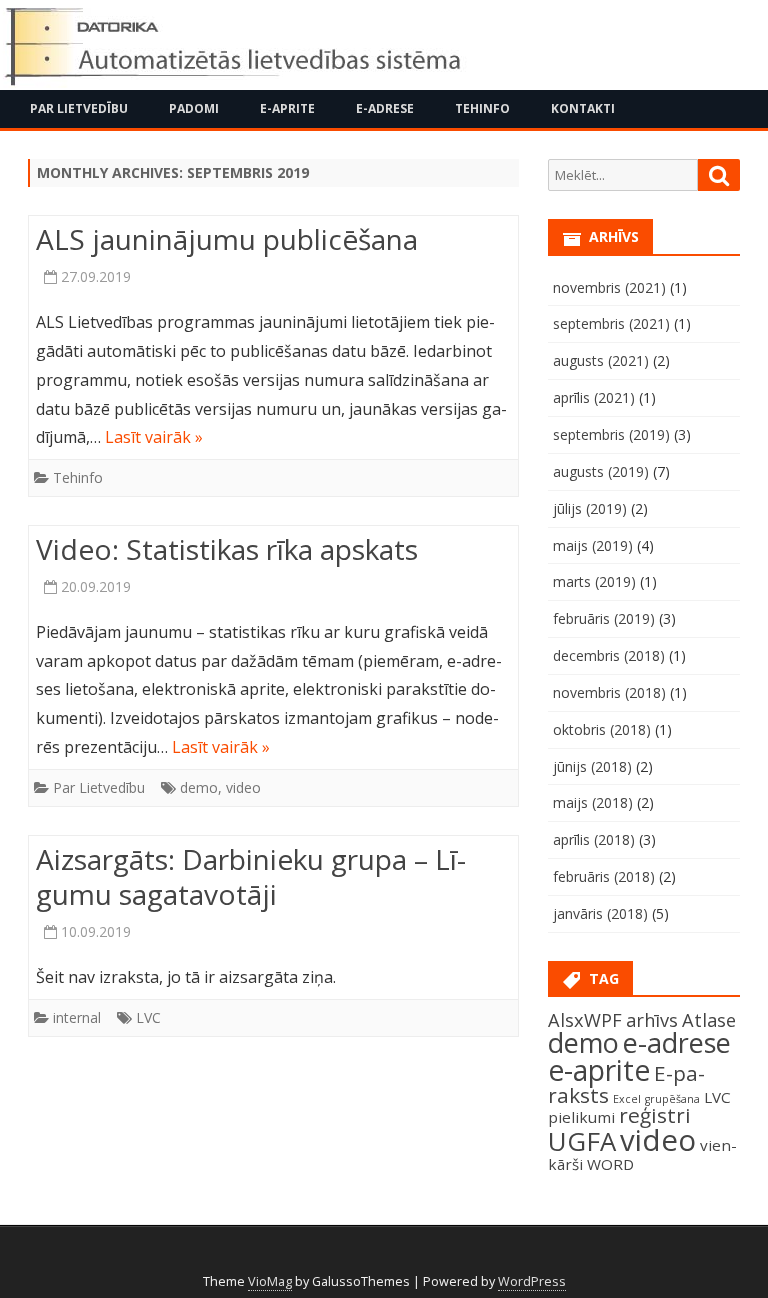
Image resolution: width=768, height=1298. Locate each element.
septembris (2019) (611, 434)
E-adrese (385, 108)
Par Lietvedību (79, 108)
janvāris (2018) (600, 913)
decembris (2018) (609, 655)
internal (77, 1017)
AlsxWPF (585, 1020)
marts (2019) (594, 581)
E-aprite (287, 108)
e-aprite (599, 1070)
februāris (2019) (604, 618)
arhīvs (652, 1020)
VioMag (270, 1281)
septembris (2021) (611, 323)
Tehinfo (482, 108)
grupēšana (672, 1099)
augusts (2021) (601, 360)
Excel (627, 1099)
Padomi (194, 108)
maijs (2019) (593, 545)
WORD (610, 1164)
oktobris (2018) (602, 729)
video (243, 787)
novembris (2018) (609, 692)
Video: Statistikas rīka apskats (227, 549)
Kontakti (583, 108)
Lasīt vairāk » (154, 437)
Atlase (709, 1020)
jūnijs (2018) (592, 766)
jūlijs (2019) (590, 508)
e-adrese (677, 1042)
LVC (148, 1017)
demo (199, 787)
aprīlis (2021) (594, 397)
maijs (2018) (593, 802)
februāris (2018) (604, 876)
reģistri (655, 1115)
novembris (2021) (609, 287)
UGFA (582, 1141)
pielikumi (581, 1117)
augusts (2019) (601, 471)
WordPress (532, 1281)
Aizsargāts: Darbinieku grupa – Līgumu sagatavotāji (251, 877)
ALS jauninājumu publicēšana (227, 239)
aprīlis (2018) (594, 839)
